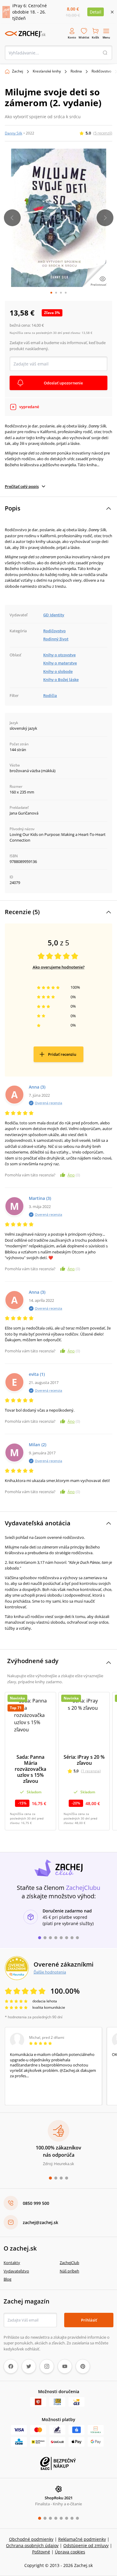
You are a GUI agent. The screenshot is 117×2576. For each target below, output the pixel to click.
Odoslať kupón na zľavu (58, 1369)
